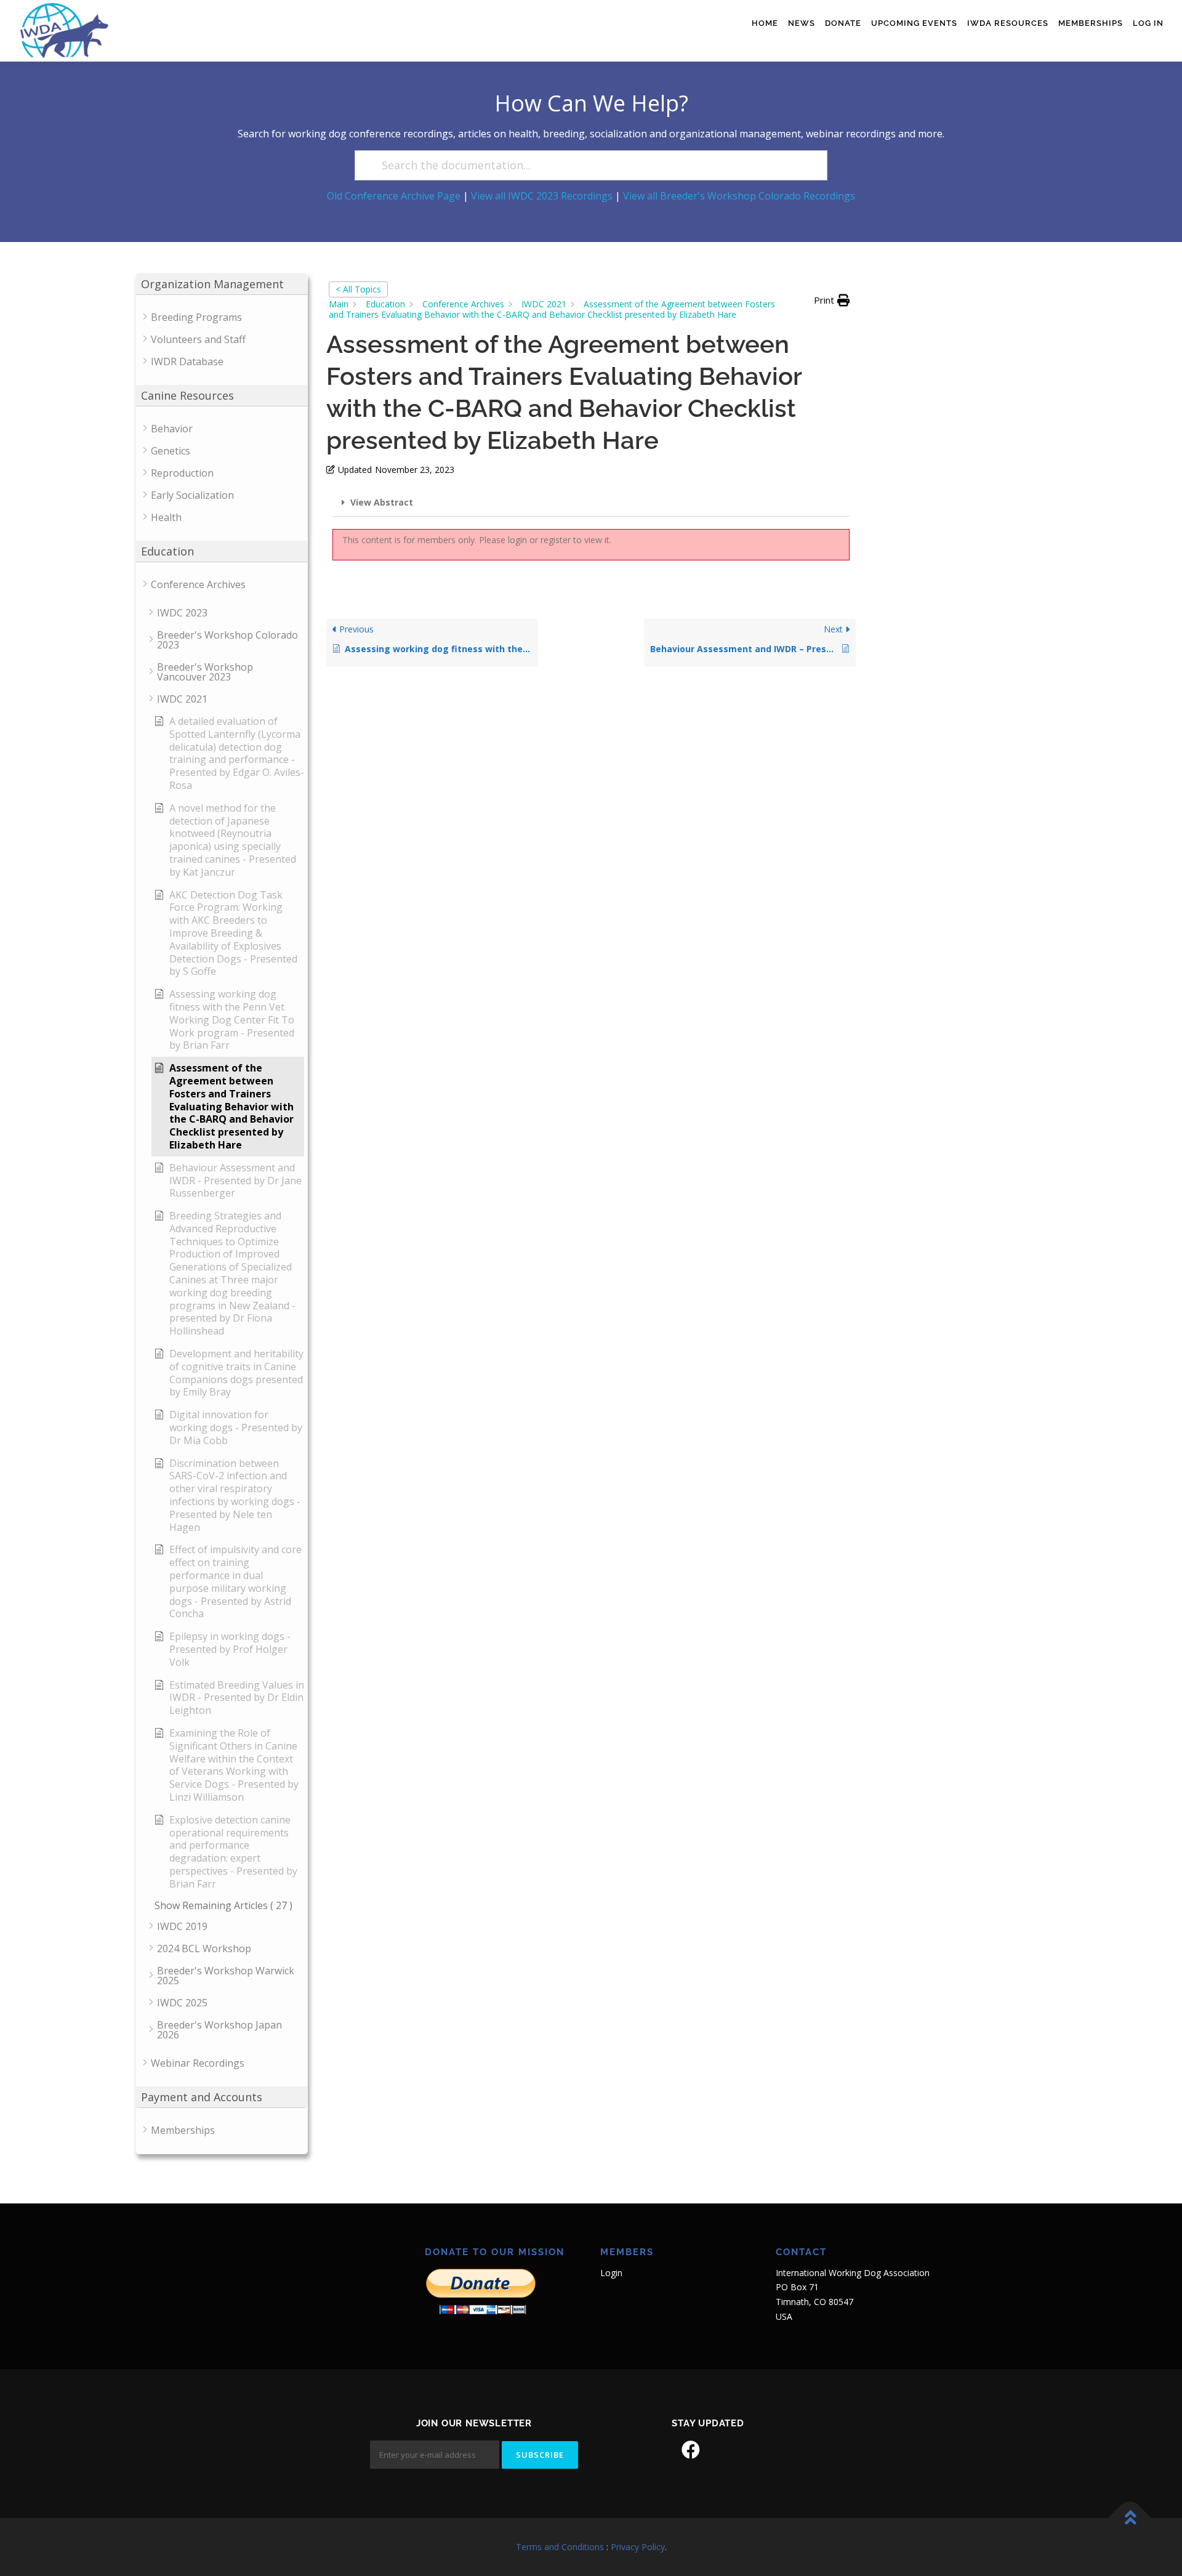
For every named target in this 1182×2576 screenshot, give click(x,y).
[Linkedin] (725, 2450)
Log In (1148, 23)
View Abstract (382, 502)
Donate (843, 23)
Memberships (1091, 23)
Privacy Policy (638, 2547)
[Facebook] (691, 2450)
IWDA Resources (1008, 23)
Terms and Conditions (560, 2547)
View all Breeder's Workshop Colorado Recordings (739, 196)
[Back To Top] (1130, 2518)
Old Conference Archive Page (394, 196)
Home (765, 23)
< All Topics (358, 289)
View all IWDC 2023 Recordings (542, 196)
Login (611, 2273)
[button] (832, 301)
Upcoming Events (914, 23)
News (802, 23)
